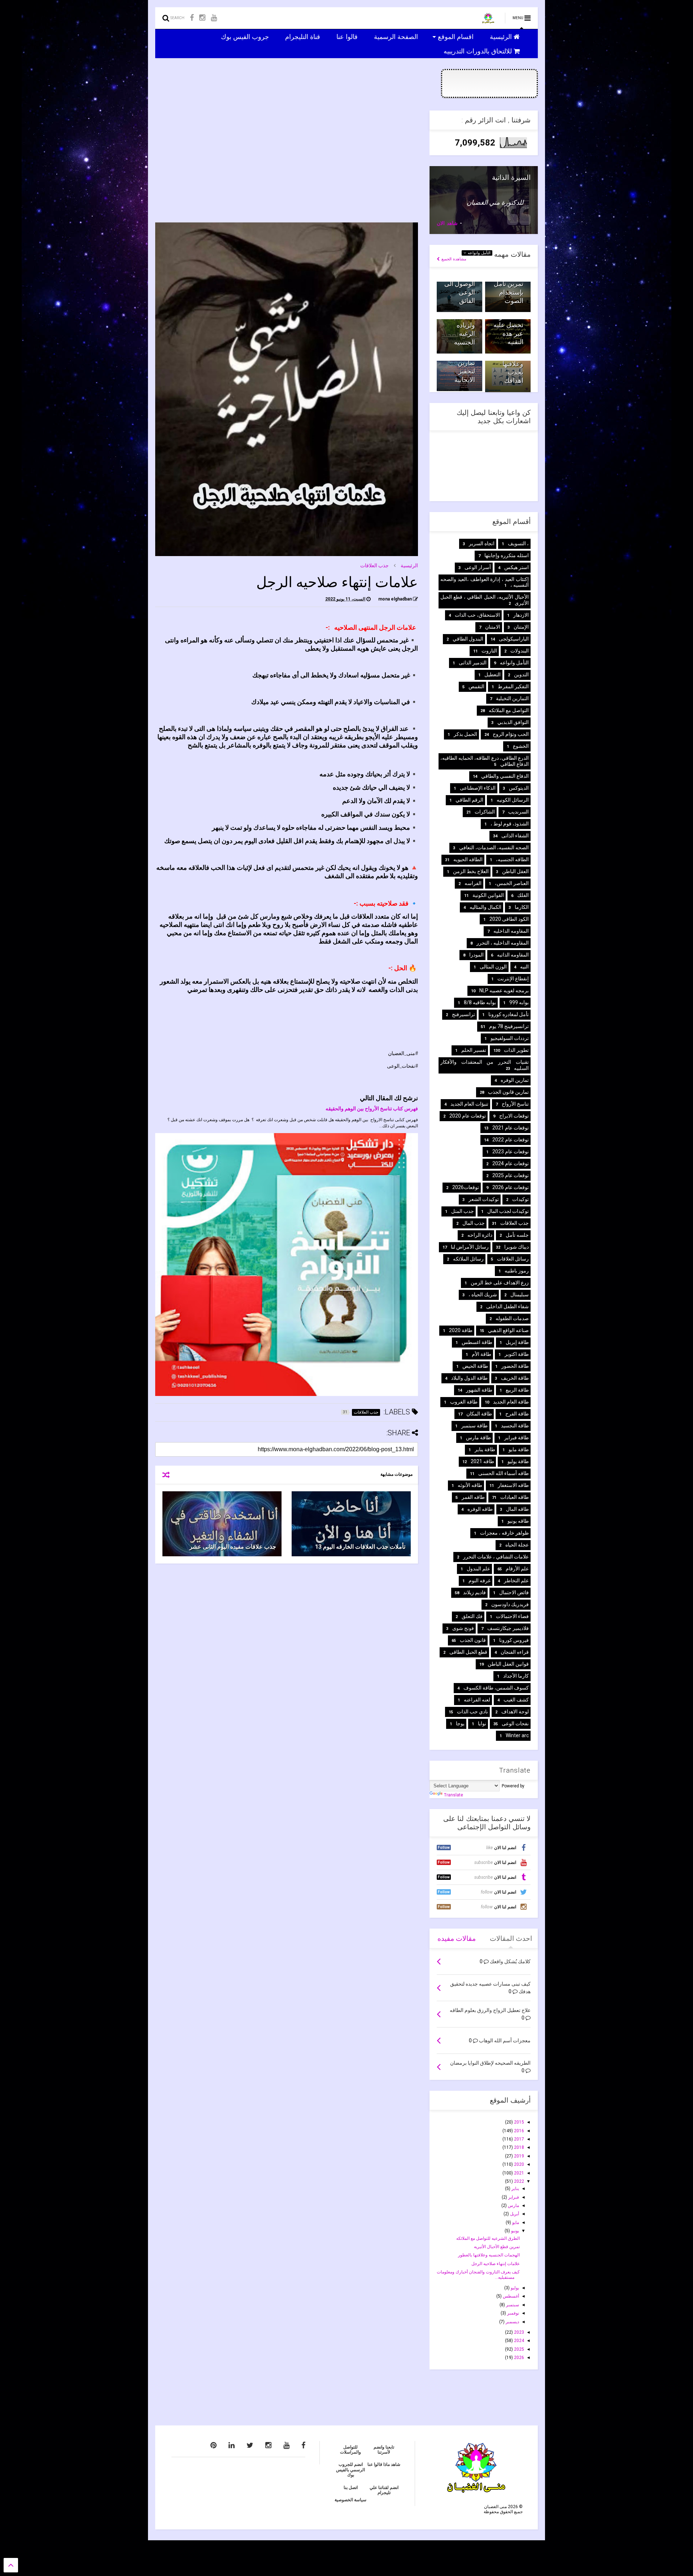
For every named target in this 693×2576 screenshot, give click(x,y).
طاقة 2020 (461, 1330)
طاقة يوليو (518, 1461)
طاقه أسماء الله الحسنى (504, 1473)
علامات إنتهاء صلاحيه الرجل (496, 2264)
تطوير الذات (516, 1050)
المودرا (476, 955)
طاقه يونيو (518, 1521)
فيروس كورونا (514, 1640)
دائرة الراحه (480, 1235)
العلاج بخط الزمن (471, 871)
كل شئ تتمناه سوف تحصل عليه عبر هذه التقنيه (508, 325)
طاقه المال (517, 1509)
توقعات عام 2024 (511, 1163)
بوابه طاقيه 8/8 (480, 1002)
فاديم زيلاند (474, 1592)
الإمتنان (521, 627)
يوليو (514, 2288)
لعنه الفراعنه (477, 1700)
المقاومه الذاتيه (513, 955)
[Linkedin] (232, 2445)
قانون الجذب (473, 1640)
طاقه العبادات (515, 1497)
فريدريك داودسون (510, 1604)
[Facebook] (192, 18)
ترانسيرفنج (463, 1014)
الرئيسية (502, 36)
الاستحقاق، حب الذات (477, 615)
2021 (518, 2173)
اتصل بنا (351, 2488)
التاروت (489, 651)
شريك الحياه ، (483, 1294)
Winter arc (517, 1735)
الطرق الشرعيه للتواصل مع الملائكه (488, 2238)
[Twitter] (250, 2445)
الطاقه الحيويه (468, 859)
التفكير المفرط (513, 686)
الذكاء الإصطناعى (478, 788)
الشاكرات (485, 812)
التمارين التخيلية (512, 698)
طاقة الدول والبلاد (469, 1378)
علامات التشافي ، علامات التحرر (496, 1557)
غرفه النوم (480, 1580)
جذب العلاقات (374, 565)
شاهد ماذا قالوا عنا (384, 2464)
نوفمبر (513, 2313)
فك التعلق (472, 1616)
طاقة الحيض (475, 1366)
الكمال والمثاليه (485, 907)
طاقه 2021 (482, 1461)
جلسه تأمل (517, 1235)
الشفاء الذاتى (515, 836)
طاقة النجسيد (515, 1426)
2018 (518, 2147)
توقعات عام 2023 (511, 1152)
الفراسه (473, 883)
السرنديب (518, 812)
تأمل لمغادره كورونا (509, 1014)
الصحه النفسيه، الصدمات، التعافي (494, 847)
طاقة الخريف (515, 1378)
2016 (518, 2131)
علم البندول (478, 1569)
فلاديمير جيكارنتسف (508, 1628)
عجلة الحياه (517, 1545)
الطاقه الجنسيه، (512, 859)
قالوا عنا (348, 36)
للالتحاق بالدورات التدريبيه (479, 51)
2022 (518, 2181)
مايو (515, 2222)
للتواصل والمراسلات (350, 2450)
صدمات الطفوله (512, 1318)
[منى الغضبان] (488, 20)
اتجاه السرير (482, 543)
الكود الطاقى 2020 (509, 919)
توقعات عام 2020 (468, 1116)
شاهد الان (447, 223)
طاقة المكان (479, 1414)
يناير (515, 2189)
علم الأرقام (517, 1569)
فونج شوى (463, 1628)
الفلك (523, 895)
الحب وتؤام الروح (511, 734)
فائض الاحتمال (514, 1592)
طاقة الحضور (515, 1366)
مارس (513, 2206)
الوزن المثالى (493, 967)
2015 (518, 2122)
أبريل (514, 2214)
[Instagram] (202, 18)
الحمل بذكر (465, 734)
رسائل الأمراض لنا (470, 1247)
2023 (518, 2332)
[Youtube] (214, 18)
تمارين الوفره (515, 1080)
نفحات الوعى (515, 1723)
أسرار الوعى (478, 567)
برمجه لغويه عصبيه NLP (504, 990)
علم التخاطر (516, 1580)
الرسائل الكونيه (513, 800)
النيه (524, 967)
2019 (518, 2156)
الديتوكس (519, 788)
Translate (454, 1795)
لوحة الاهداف (515, 1712)
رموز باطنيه (517, 1271)
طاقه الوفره (480, 1509)
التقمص (476, 686)
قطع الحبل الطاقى (468, 1652)
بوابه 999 (519, 1002)
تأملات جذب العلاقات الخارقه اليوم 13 (360, 1547)
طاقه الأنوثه (470, 1485)
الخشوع (521, 746)
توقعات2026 (466, 1187)
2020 (518, 2164)
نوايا (482, 1723)
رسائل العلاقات (513, 1259)
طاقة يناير (485, 1449)
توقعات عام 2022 (511, 1140)
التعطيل (492, 675)
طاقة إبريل (517, 1342)
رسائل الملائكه (468, 1259)
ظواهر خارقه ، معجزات (504, 1533)
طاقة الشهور (479, 1390)
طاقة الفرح (517, 1414)
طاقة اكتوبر (517, 1354)
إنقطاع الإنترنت (513, 979)
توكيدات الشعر (484, 1199)
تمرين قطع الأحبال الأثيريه (497, 2247)
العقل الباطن (515, 871)
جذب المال (474, 1223)
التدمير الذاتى (473, 663)
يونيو (515, 2231)
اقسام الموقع (457, 36)
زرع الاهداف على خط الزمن (500, 1283)
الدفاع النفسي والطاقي (505, 776)
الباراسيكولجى (514, 639)
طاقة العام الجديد (511, 1402)
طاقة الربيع (517, 1390)
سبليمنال (520, 1294)
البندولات (520, 651)
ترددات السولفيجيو (510, 1038)
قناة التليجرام (304, 36)
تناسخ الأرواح (515, 1104)
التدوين (521, 675)
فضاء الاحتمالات (512, 1616)
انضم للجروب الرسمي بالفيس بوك (350, 2470)
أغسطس (510, 2296)
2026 (518, 2358)
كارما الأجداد (516, 1676)
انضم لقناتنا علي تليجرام (384, 2490)
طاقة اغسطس (477, 1342)
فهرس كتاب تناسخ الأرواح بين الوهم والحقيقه (372, 1109)
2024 (518, 2341)
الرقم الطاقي (469, 800)
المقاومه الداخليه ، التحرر (503, 943)
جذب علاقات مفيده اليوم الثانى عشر (233, 1547)
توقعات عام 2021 (511, 1128)
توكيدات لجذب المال (508, 1211)
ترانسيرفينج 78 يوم (509, 1026)
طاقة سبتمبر (474, 1426)
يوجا (460, 1723)
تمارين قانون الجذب (508, 1092)
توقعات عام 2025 (511, 1175)
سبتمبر (512, 2305)
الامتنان (493, 627)
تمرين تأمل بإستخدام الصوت (509, 292)
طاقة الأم (481, 1354)
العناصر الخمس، (512, 883)
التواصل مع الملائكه (509, 710)
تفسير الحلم (474, 1050)
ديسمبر (512, 2322)
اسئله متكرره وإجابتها (507, 555)
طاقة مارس (478, 1437)
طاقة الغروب (464, 1402)
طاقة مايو (519, 1449)
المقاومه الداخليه (511, 931)
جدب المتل (463, 1211)
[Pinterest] (213, 2445)
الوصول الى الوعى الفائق (460, 292)
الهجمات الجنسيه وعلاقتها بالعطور (489, 2255)
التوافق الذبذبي (513, 722)
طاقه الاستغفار (513, 1485)
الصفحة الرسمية (397, 36)
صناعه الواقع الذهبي (508, 1330)
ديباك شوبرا (517, 1247)
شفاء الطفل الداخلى (507, 1306)
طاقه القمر (473, 1497)
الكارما (522, 907)
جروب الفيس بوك (246, 36)
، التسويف (518, 543)
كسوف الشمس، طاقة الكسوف (496, 1688)
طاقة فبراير (517, 1437)
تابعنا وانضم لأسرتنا (384, 2450)
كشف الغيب (516, 1700)
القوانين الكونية (488, 895)
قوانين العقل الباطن (508, 1664)
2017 (518, 2139)
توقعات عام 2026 (511, 1187)
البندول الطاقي (468, 639)
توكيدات (520, 1199)
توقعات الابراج (514, 1116)
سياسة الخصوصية (350, 2500)
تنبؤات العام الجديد (469, 1104)
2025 (518, 2349)
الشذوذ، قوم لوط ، (510, 824)
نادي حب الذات (472, 1712)
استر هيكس (517, 567)
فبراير (513, 2197)
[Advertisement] (287, 161)
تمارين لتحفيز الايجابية (465, 371)
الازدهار (521, 615)
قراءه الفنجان (515, 1652)
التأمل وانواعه (478, 253)
